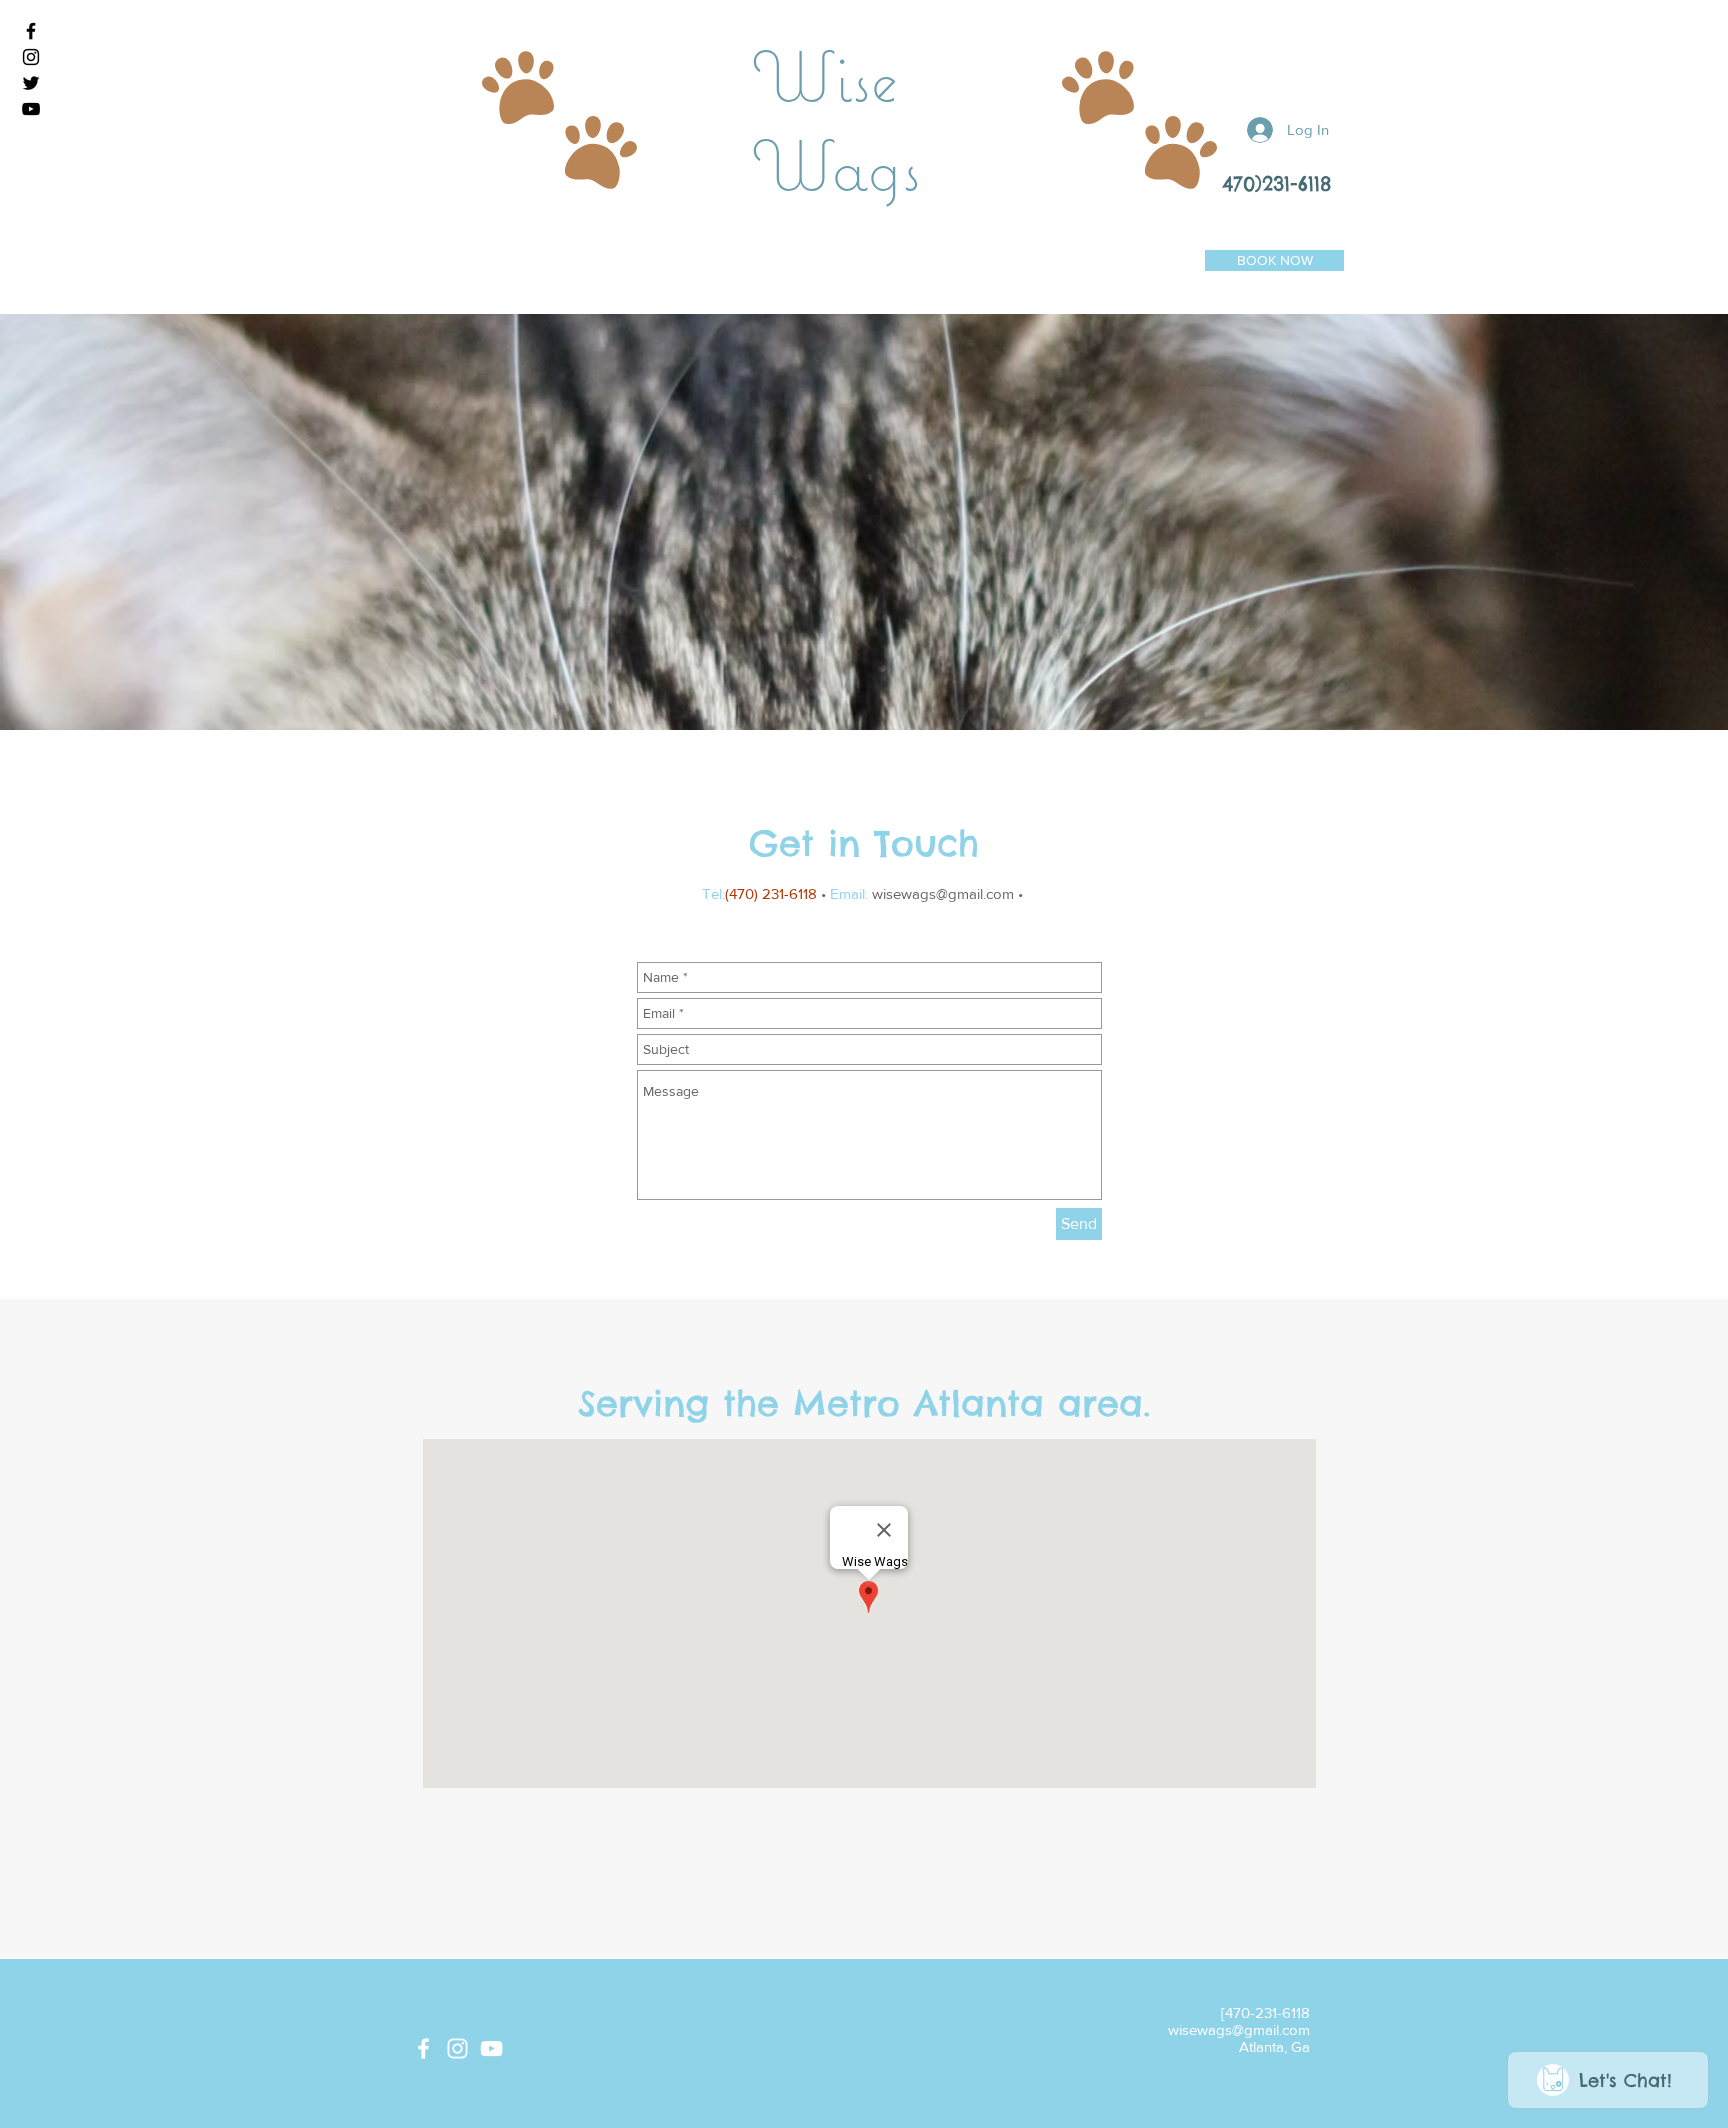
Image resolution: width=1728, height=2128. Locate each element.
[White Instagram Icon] (457, 2048)
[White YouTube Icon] (491, 2048)
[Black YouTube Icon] (31, 109)
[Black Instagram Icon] (31, 57)
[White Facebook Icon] (423, 2048)
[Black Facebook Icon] (31, 31)
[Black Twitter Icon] (31, 83)
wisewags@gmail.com (943, 893)
